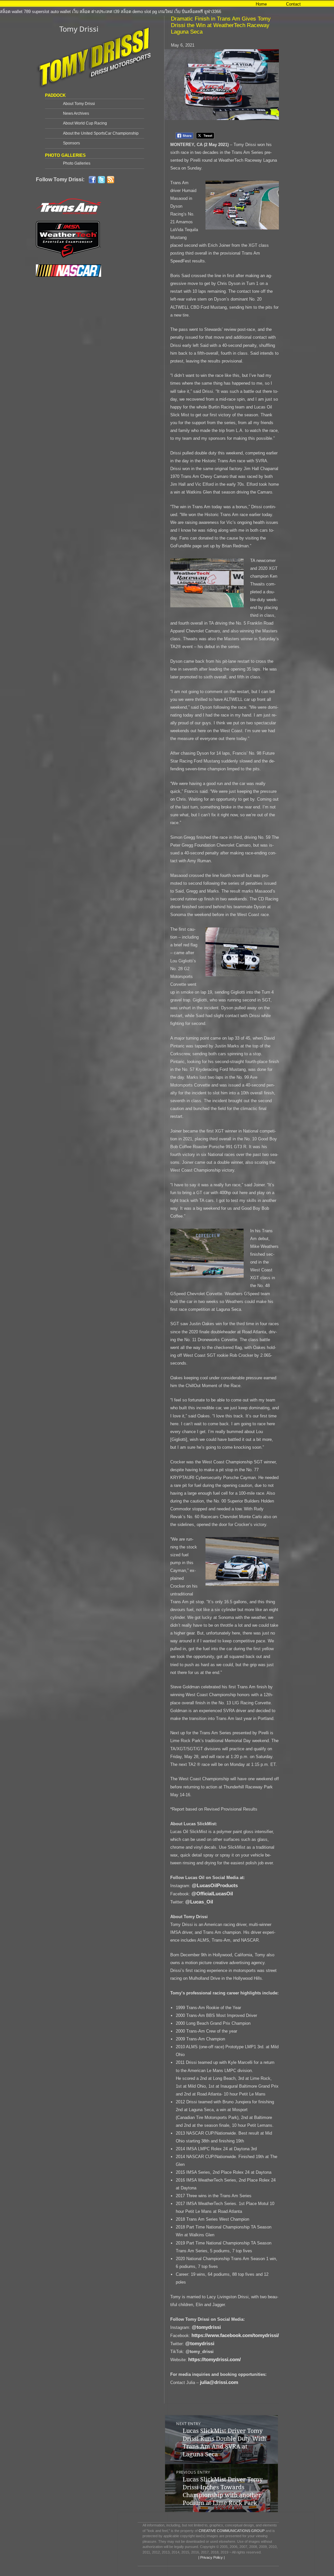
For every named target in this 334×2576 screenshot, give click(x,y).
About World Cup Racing (85, 123)
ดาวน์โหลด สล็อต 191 (20, 4)
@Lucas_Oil (199, 1902)
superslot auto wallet (51, 12)
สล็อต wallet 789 (15, 12)
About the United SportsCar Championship (101, 133)
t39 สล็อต (122, 12)
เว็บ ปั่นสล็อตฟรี (189, 12)
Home (261, 4)
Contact (293, 4)
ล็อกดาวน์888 (311, 4)
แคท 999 (235, 4)
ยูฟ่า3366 (213, 12)
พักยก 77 (119, 4)
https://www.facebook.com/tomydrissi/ (235, 2335)
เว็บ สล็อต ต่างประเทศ (92, 12)
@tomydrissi (206, 2327)
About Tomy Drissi (79, 104)
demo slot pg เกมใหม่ (153, 12)
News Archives (76, 113)
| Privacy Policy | (211, 2557)
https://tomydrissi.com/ (214, 2359)
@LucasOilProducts (215, 1885)
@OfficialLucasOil (212, 1894)
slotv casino (98, 4)
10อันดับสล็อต (212, 4)
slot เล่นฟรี (155, 4)
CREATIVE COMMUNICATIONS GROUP (232, 2531)
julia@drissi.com (219, 2382)
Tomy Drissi (79, 29)
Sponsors (71, 143)
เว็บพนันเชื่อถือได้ (182, 4)
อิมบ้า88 (136, 4)
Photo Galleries (77, 163)
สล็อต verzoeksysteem (63, 4)
